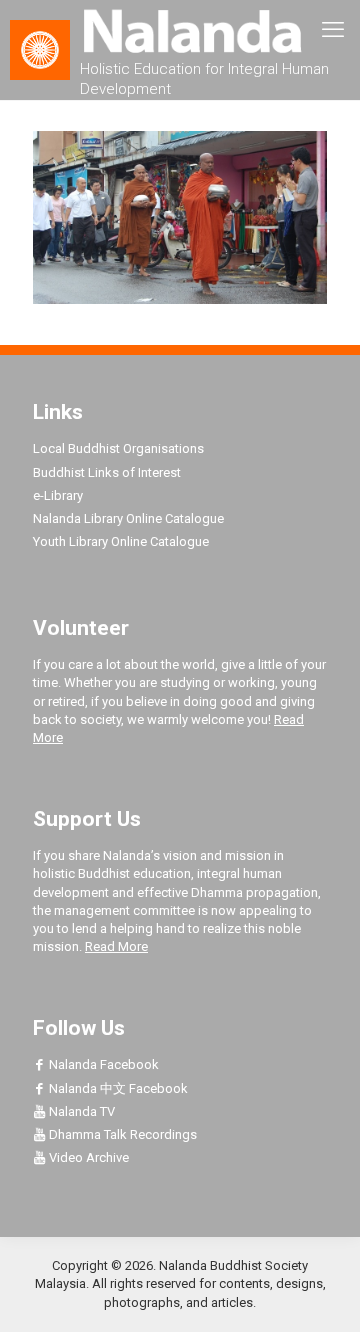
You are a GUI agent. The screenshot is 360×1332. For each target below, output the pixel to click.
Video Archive (87, 1157)
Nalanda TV (80, 1111)
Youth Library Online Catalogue (121, 541)
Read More (116, 946)
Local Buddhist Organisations (118, 448)
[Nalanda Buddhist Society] (180, 30)
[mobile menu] (333, 30)
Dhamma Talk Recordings (121, 1134)
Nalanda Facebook (102, 1064)
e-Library (58, 495)
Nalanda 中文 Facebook (117, 1088)
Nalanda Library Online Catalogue (128, 518)
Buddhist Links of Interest (107, 472)
